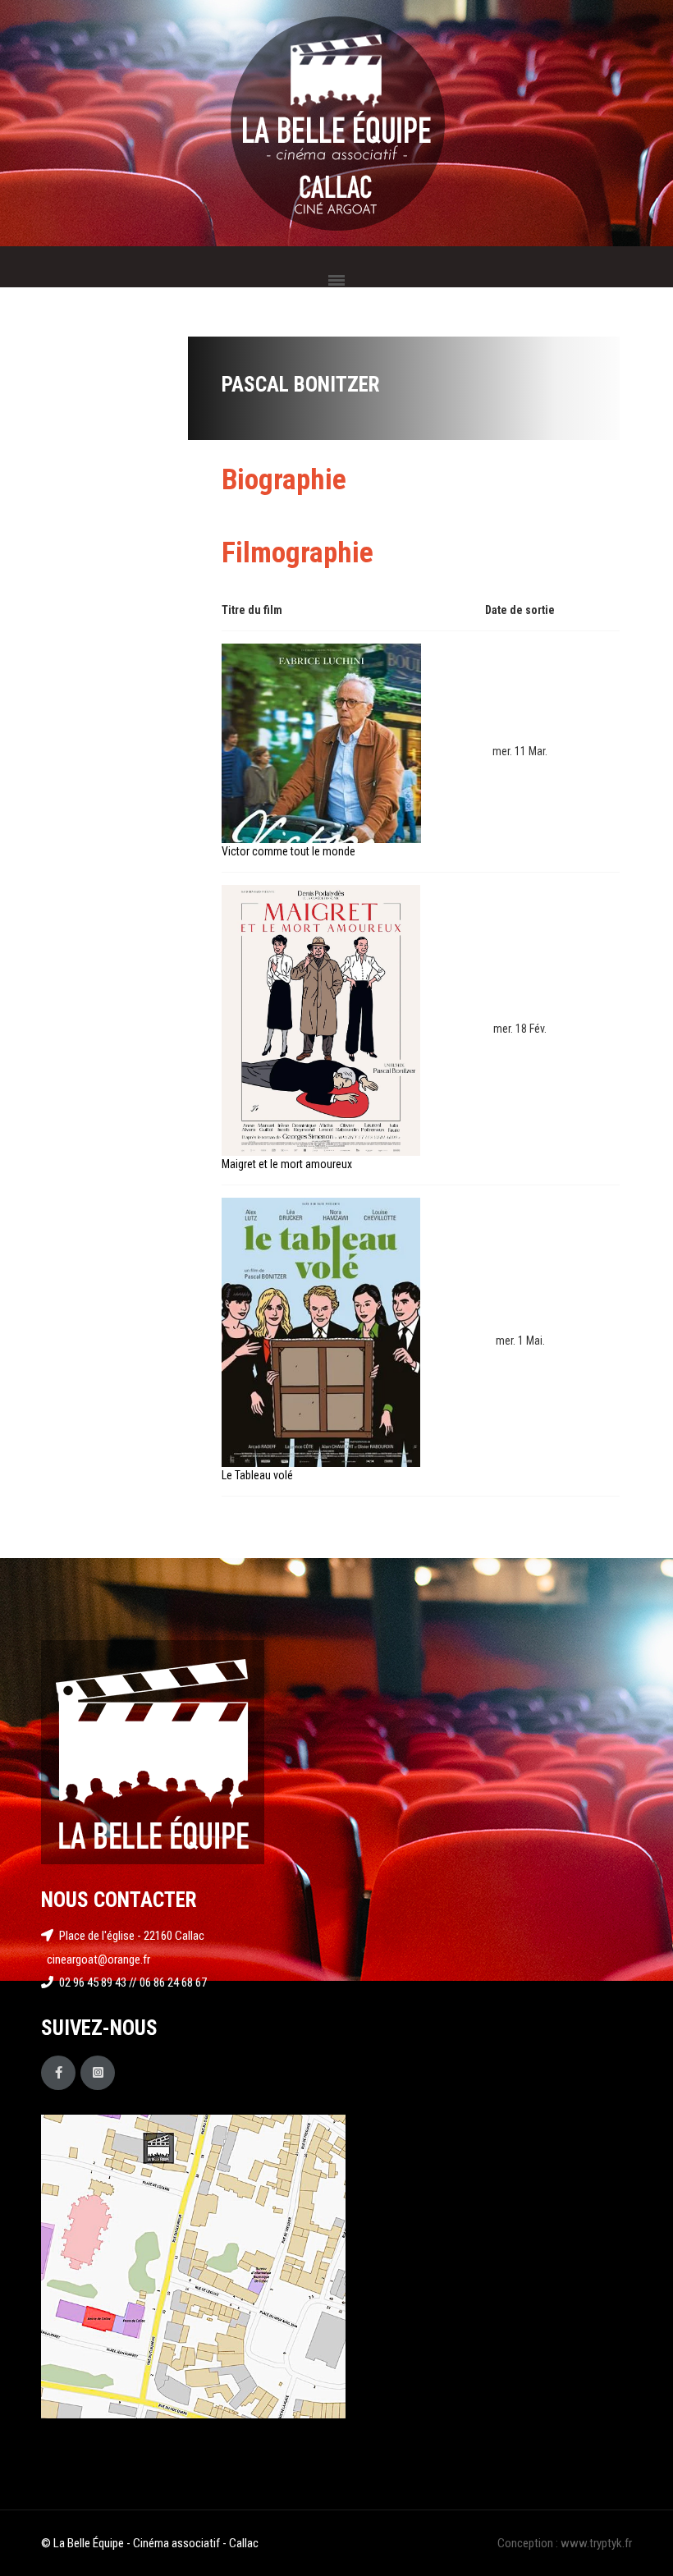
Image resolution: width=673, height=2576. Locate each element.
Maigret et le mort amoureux (287, 1164)
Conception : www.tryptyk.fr (565, 2543)
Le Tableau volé (257, 1475)
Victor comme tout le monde (288, 851)
